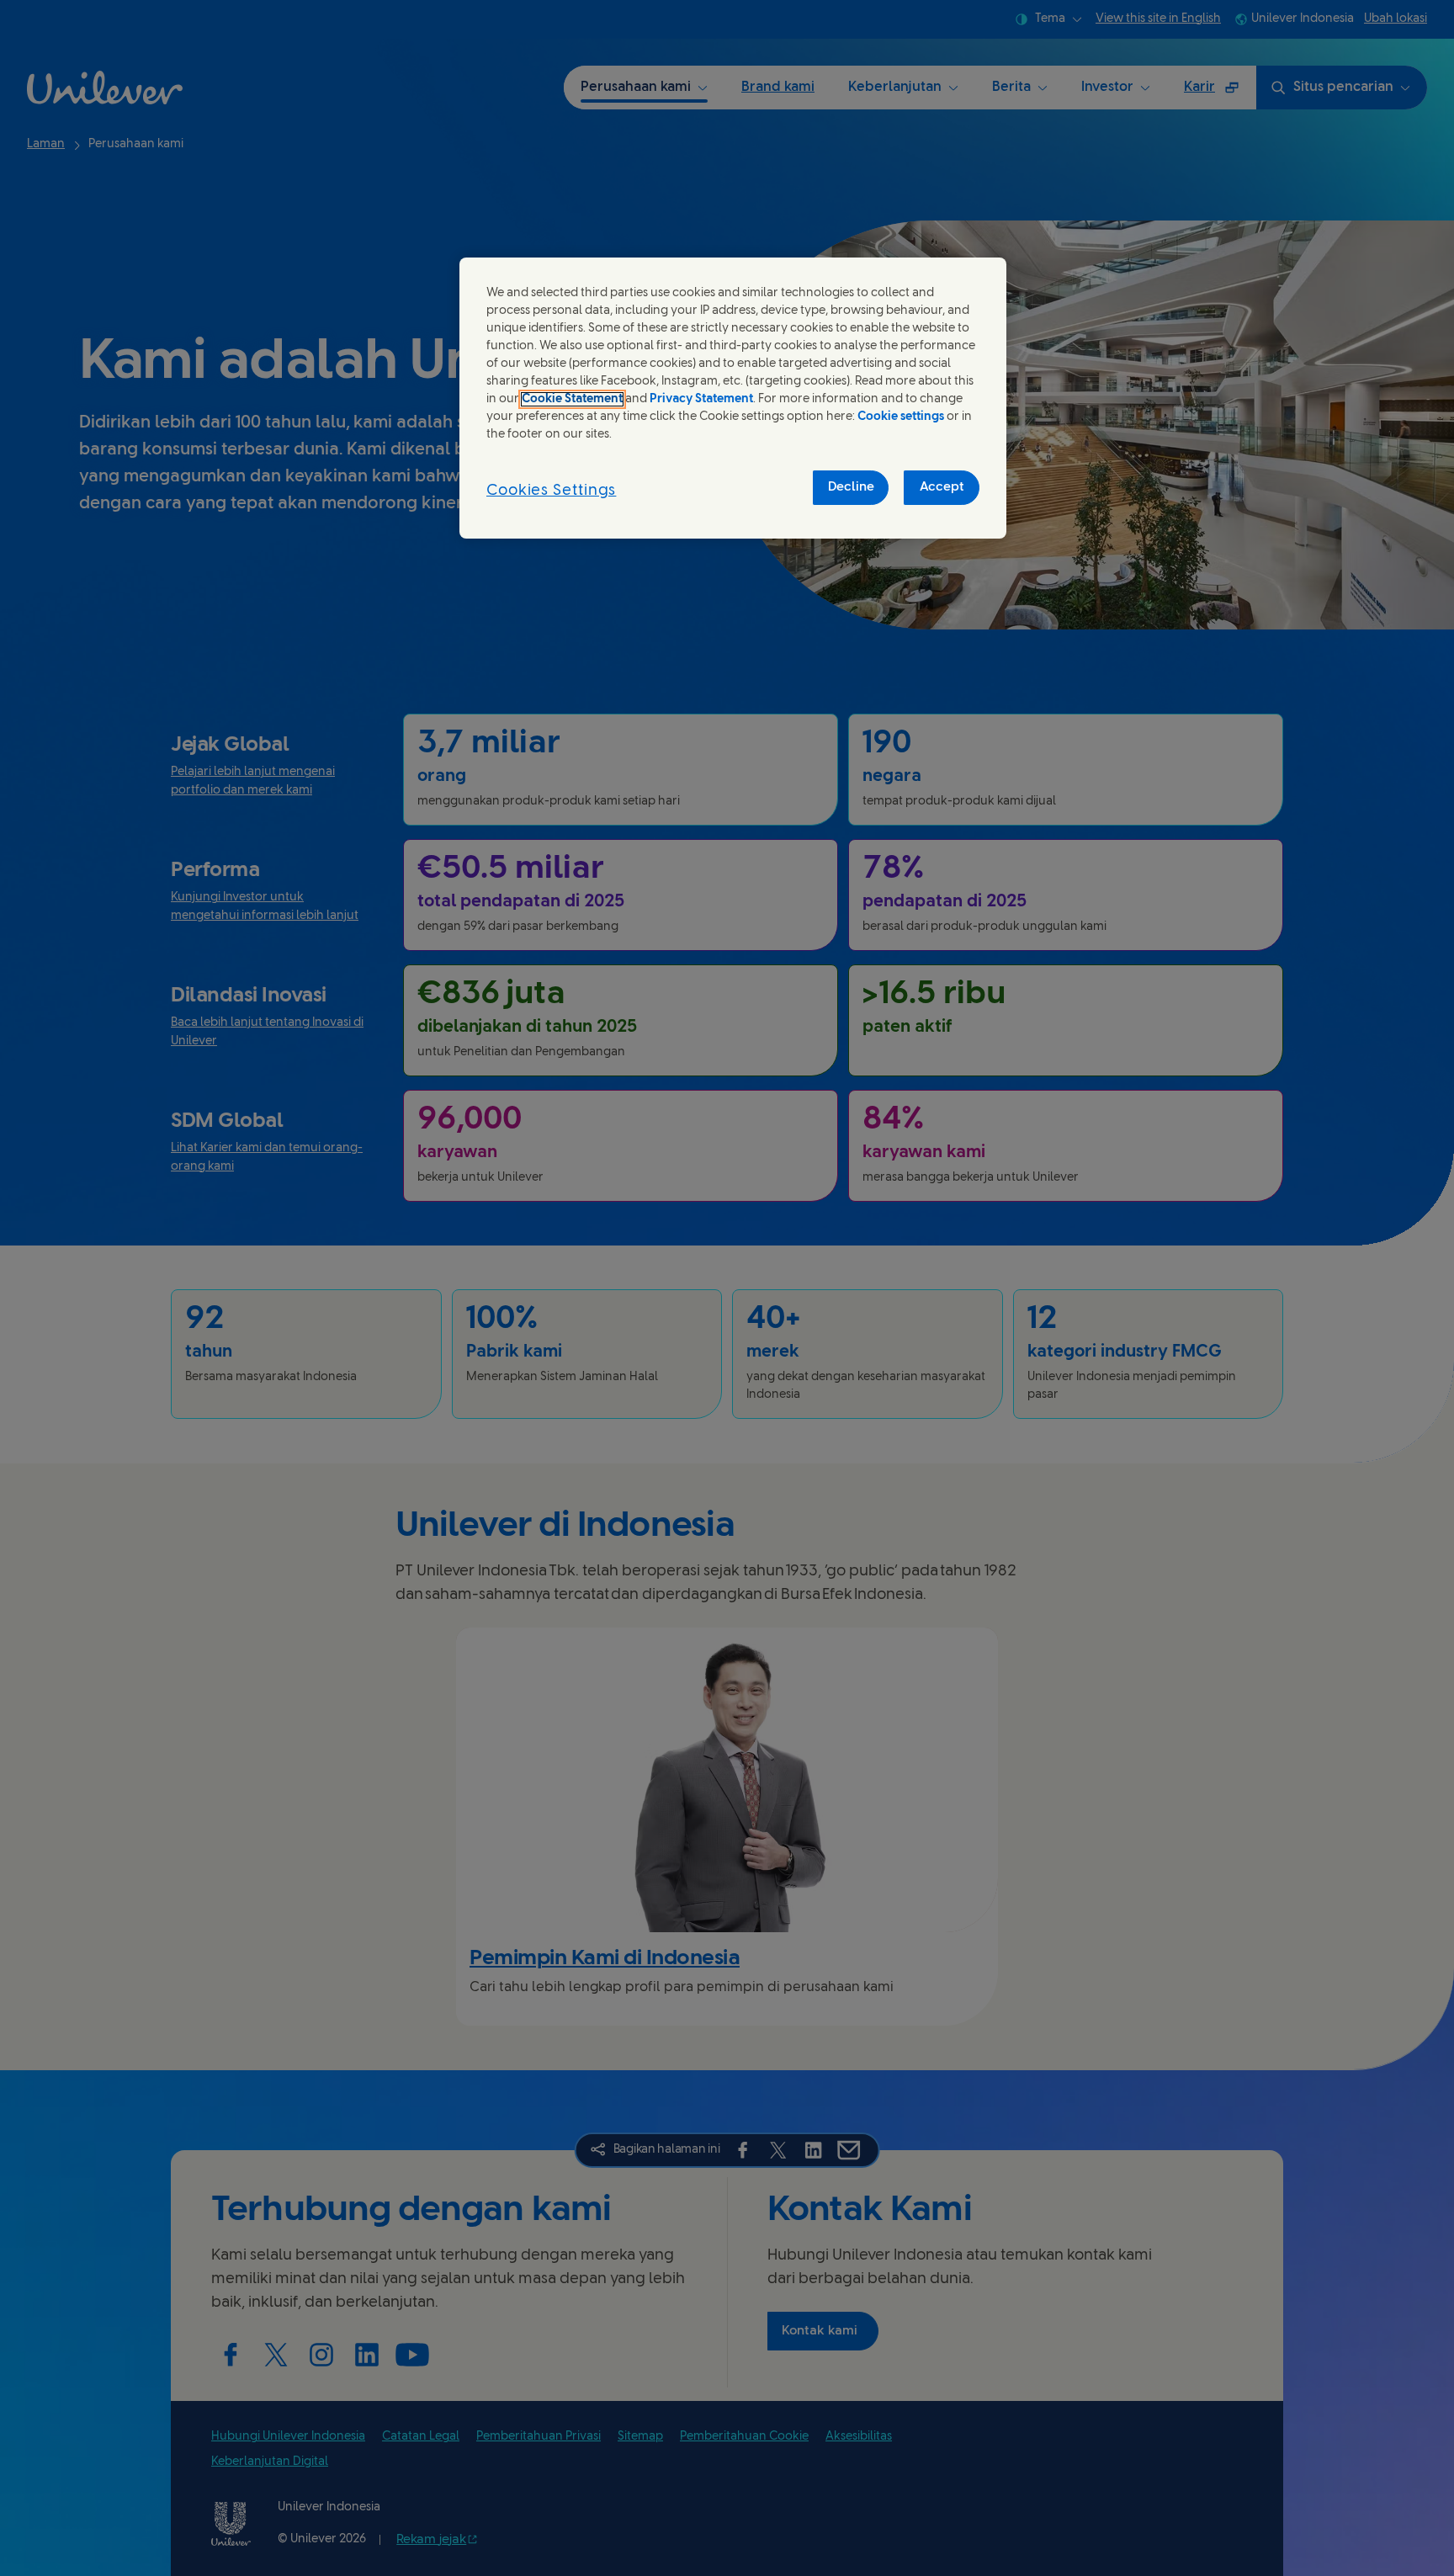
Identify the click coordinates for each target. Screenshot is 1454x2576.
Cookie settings (901, 417)
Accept (942, 487)
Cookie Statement (572, 399)
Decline (851, 487)
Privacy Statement (701, 399)
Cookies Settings (551, 491)
